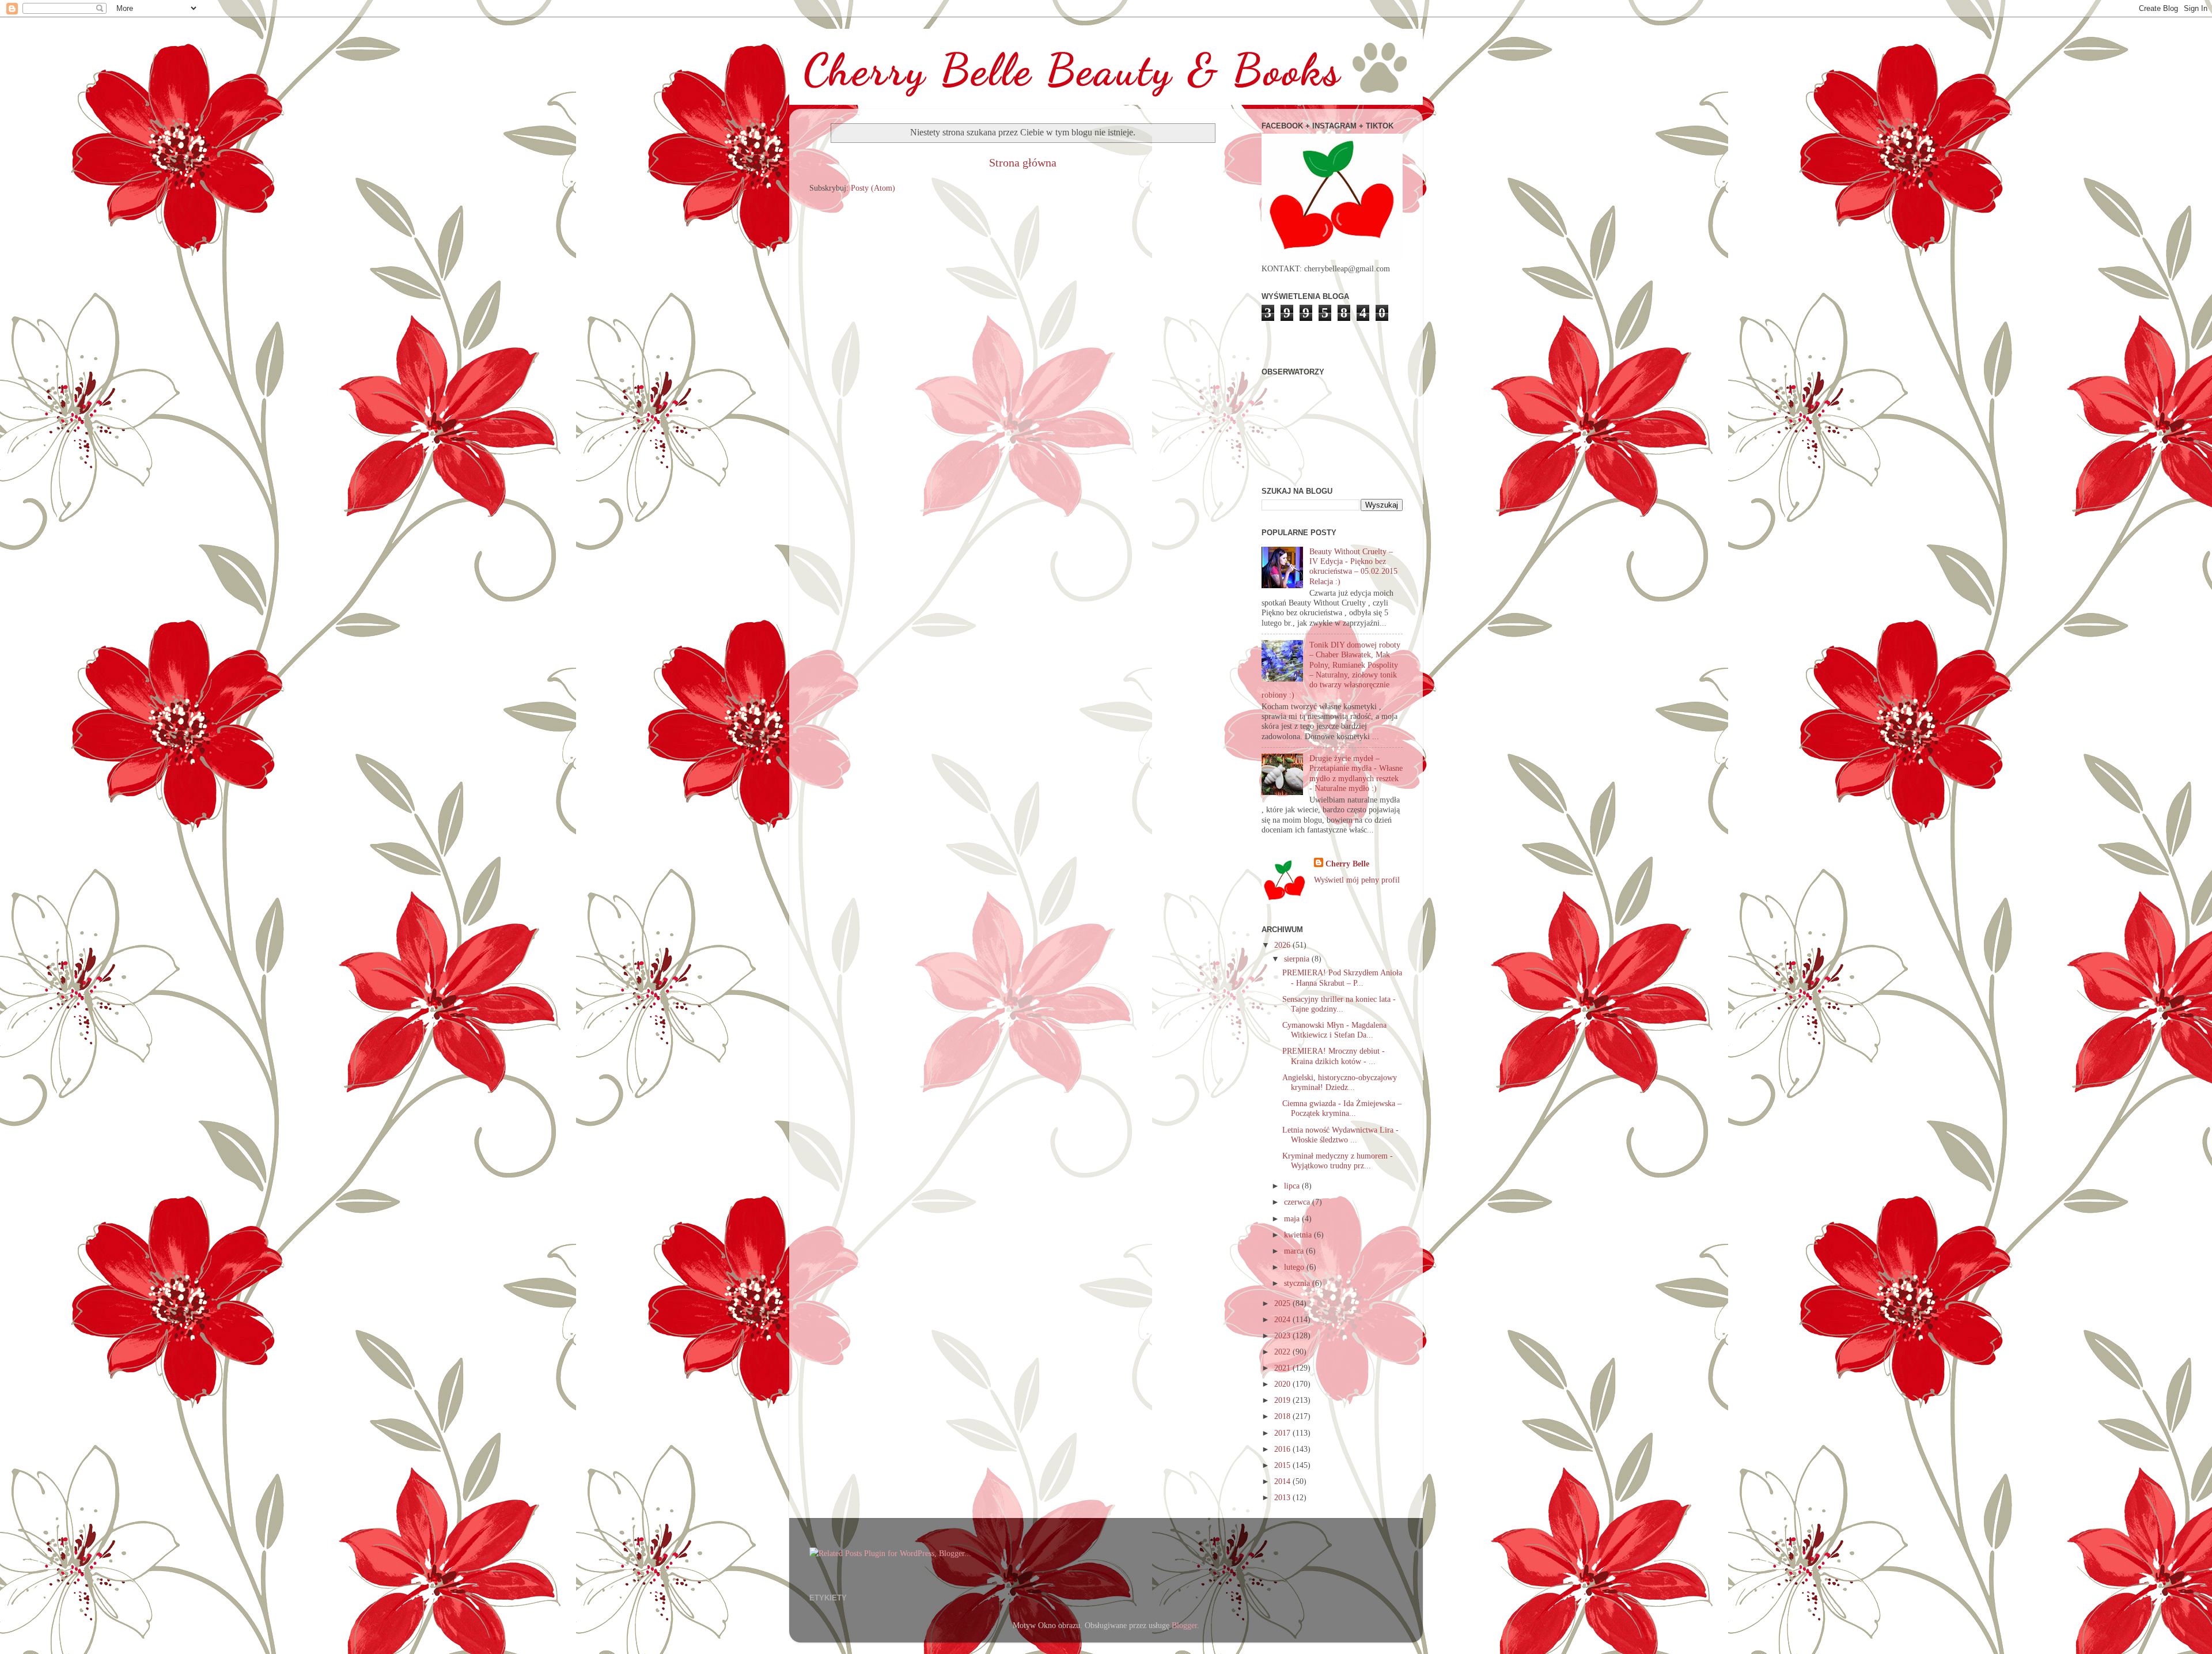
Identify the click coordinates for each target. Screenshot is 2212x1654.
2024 (1283, 1319)
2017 (1283, 1433)
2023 (1283, 1335)
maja (1293, 1218)
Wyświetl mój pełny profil (1357, 880)
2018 (1283, 1416)
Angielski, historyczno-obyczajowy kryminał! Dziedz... (1340, 1082)
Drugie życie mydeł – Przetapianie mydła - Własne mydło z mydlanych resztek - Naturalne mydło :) (1356, 773)
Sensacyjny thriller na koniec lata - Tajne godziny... (1339, 1004)
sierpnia (1298, 959)
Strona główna (1023, 162)
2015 (1283, 1465)
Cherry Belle (1347, 864)
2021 (1283, 1368)
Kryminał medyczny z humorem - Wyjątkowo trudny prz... (1338, 1161)
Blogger (1184, 1625)
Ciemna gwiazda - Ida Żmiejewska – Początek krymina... (1342, 1108)
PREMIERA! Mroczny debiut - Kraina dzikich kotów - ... (1334, 1056)
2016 (1283, 1449)
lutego (1295, 1267)
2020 (1283, 1384)
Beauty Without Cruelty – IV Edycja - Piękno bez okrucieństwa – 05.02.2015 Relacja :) (1353, 566)
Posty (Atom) (873, 188)
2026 (1283, 945)
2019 (1283, 1400)
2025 (1283, 1303)
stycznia (1298, 1283)
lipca (1293, 1186)
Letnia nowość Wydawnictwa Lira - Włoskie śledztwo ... (1340, 1135)
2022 (1283, 1352)
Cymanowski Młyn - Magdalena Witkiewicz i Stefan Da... (1334, 1030)
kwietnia (1299, 1235)
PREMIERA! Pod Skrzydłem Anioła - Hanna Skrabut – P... (1342, 977)
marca (1295, 1251)
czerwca (1298, 1202)
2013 (1283, 1497)
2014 (1283, 1481)
